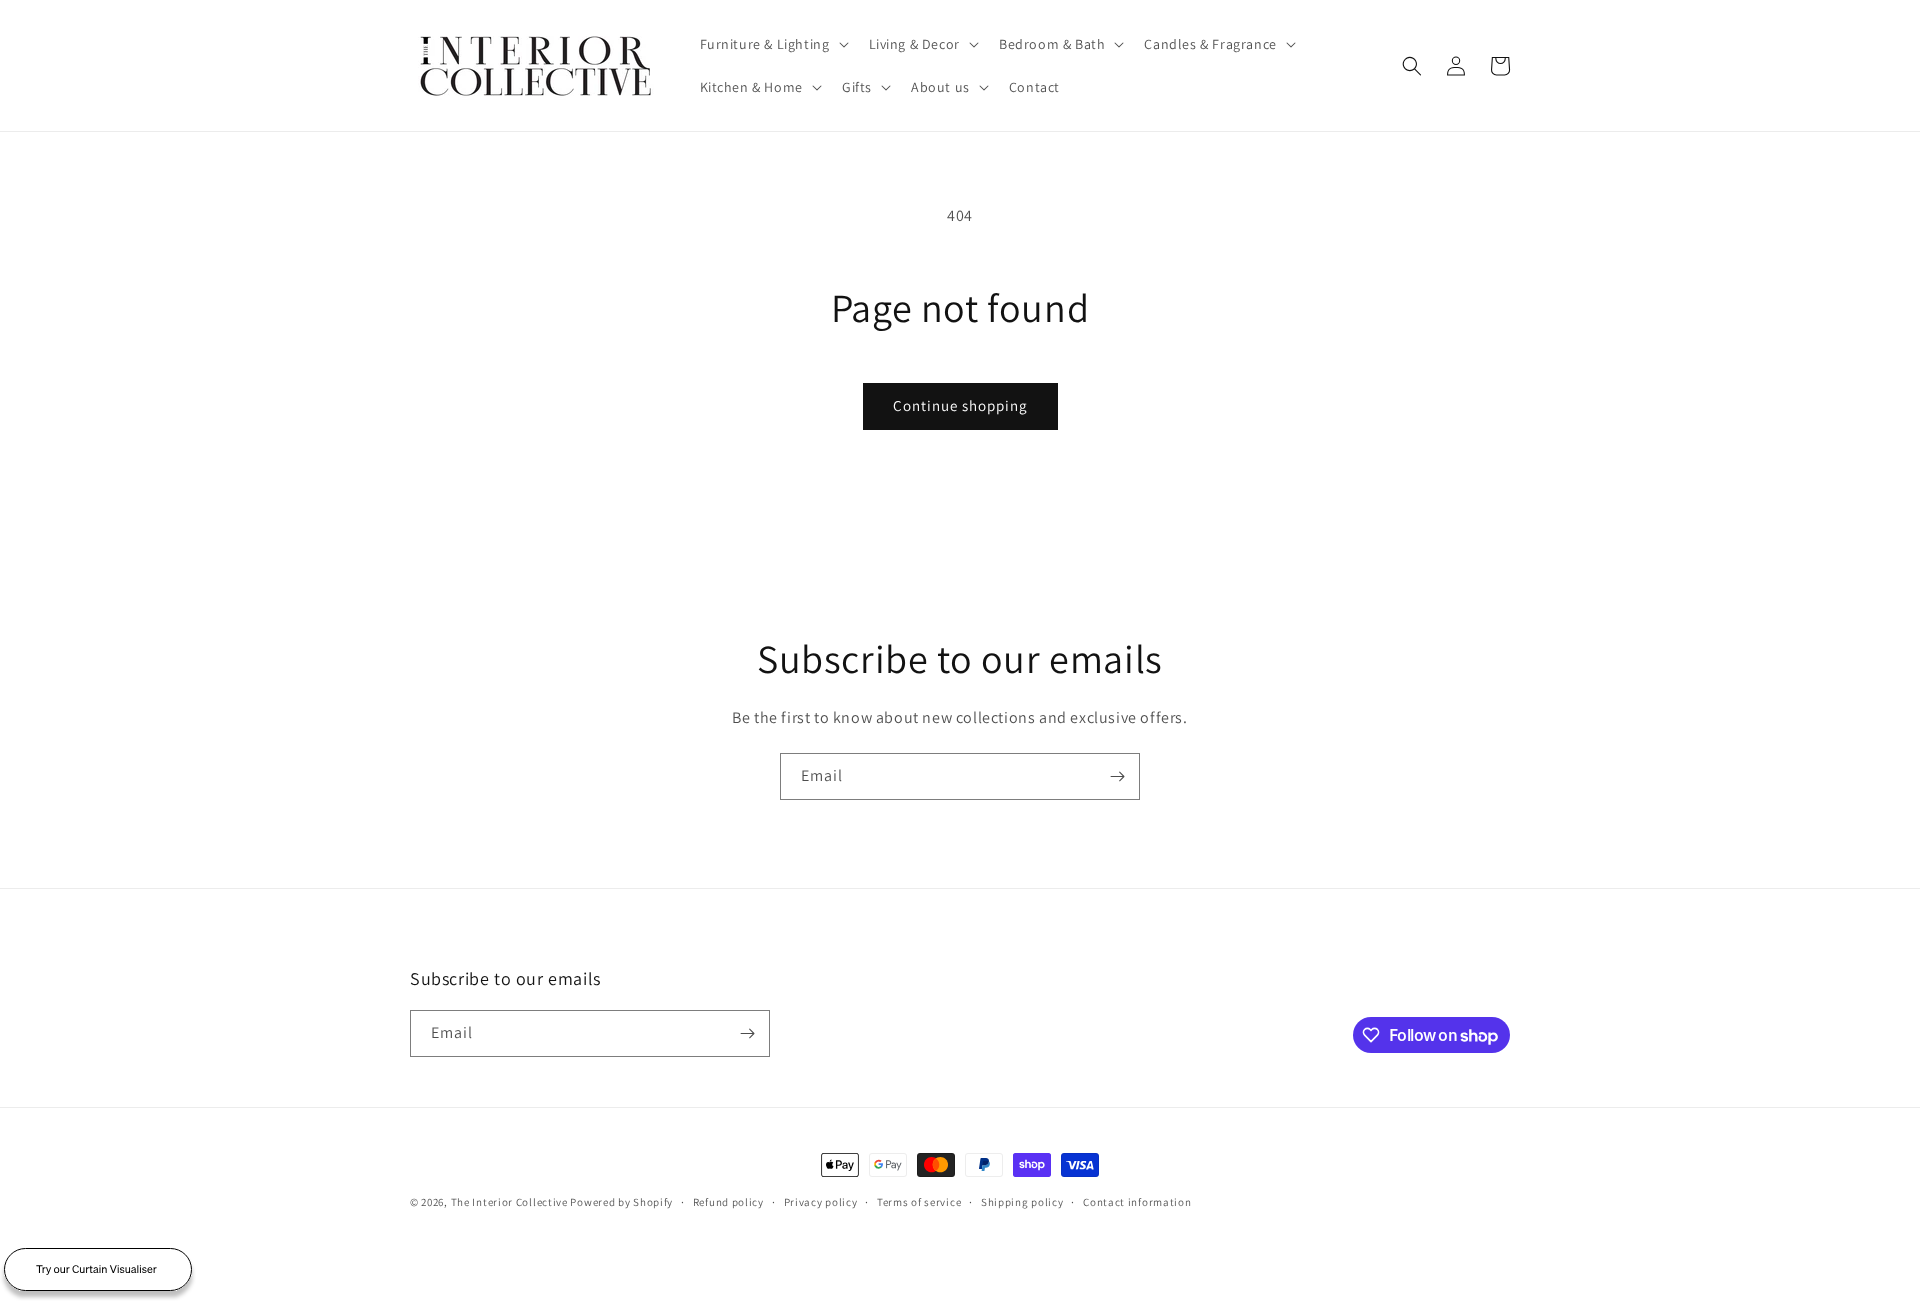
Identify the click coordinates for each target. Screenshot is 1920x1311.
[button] (772, 44)
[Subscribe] (1117, 776)
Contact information (1137, 1202)
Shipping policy (1022, 1202)
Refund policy (728, 1202)
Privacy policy (821, 1202)
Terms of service (919, 1202)
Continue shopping (960, 405)
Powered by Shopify (621, 1202)
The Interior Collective (509, 1202)
